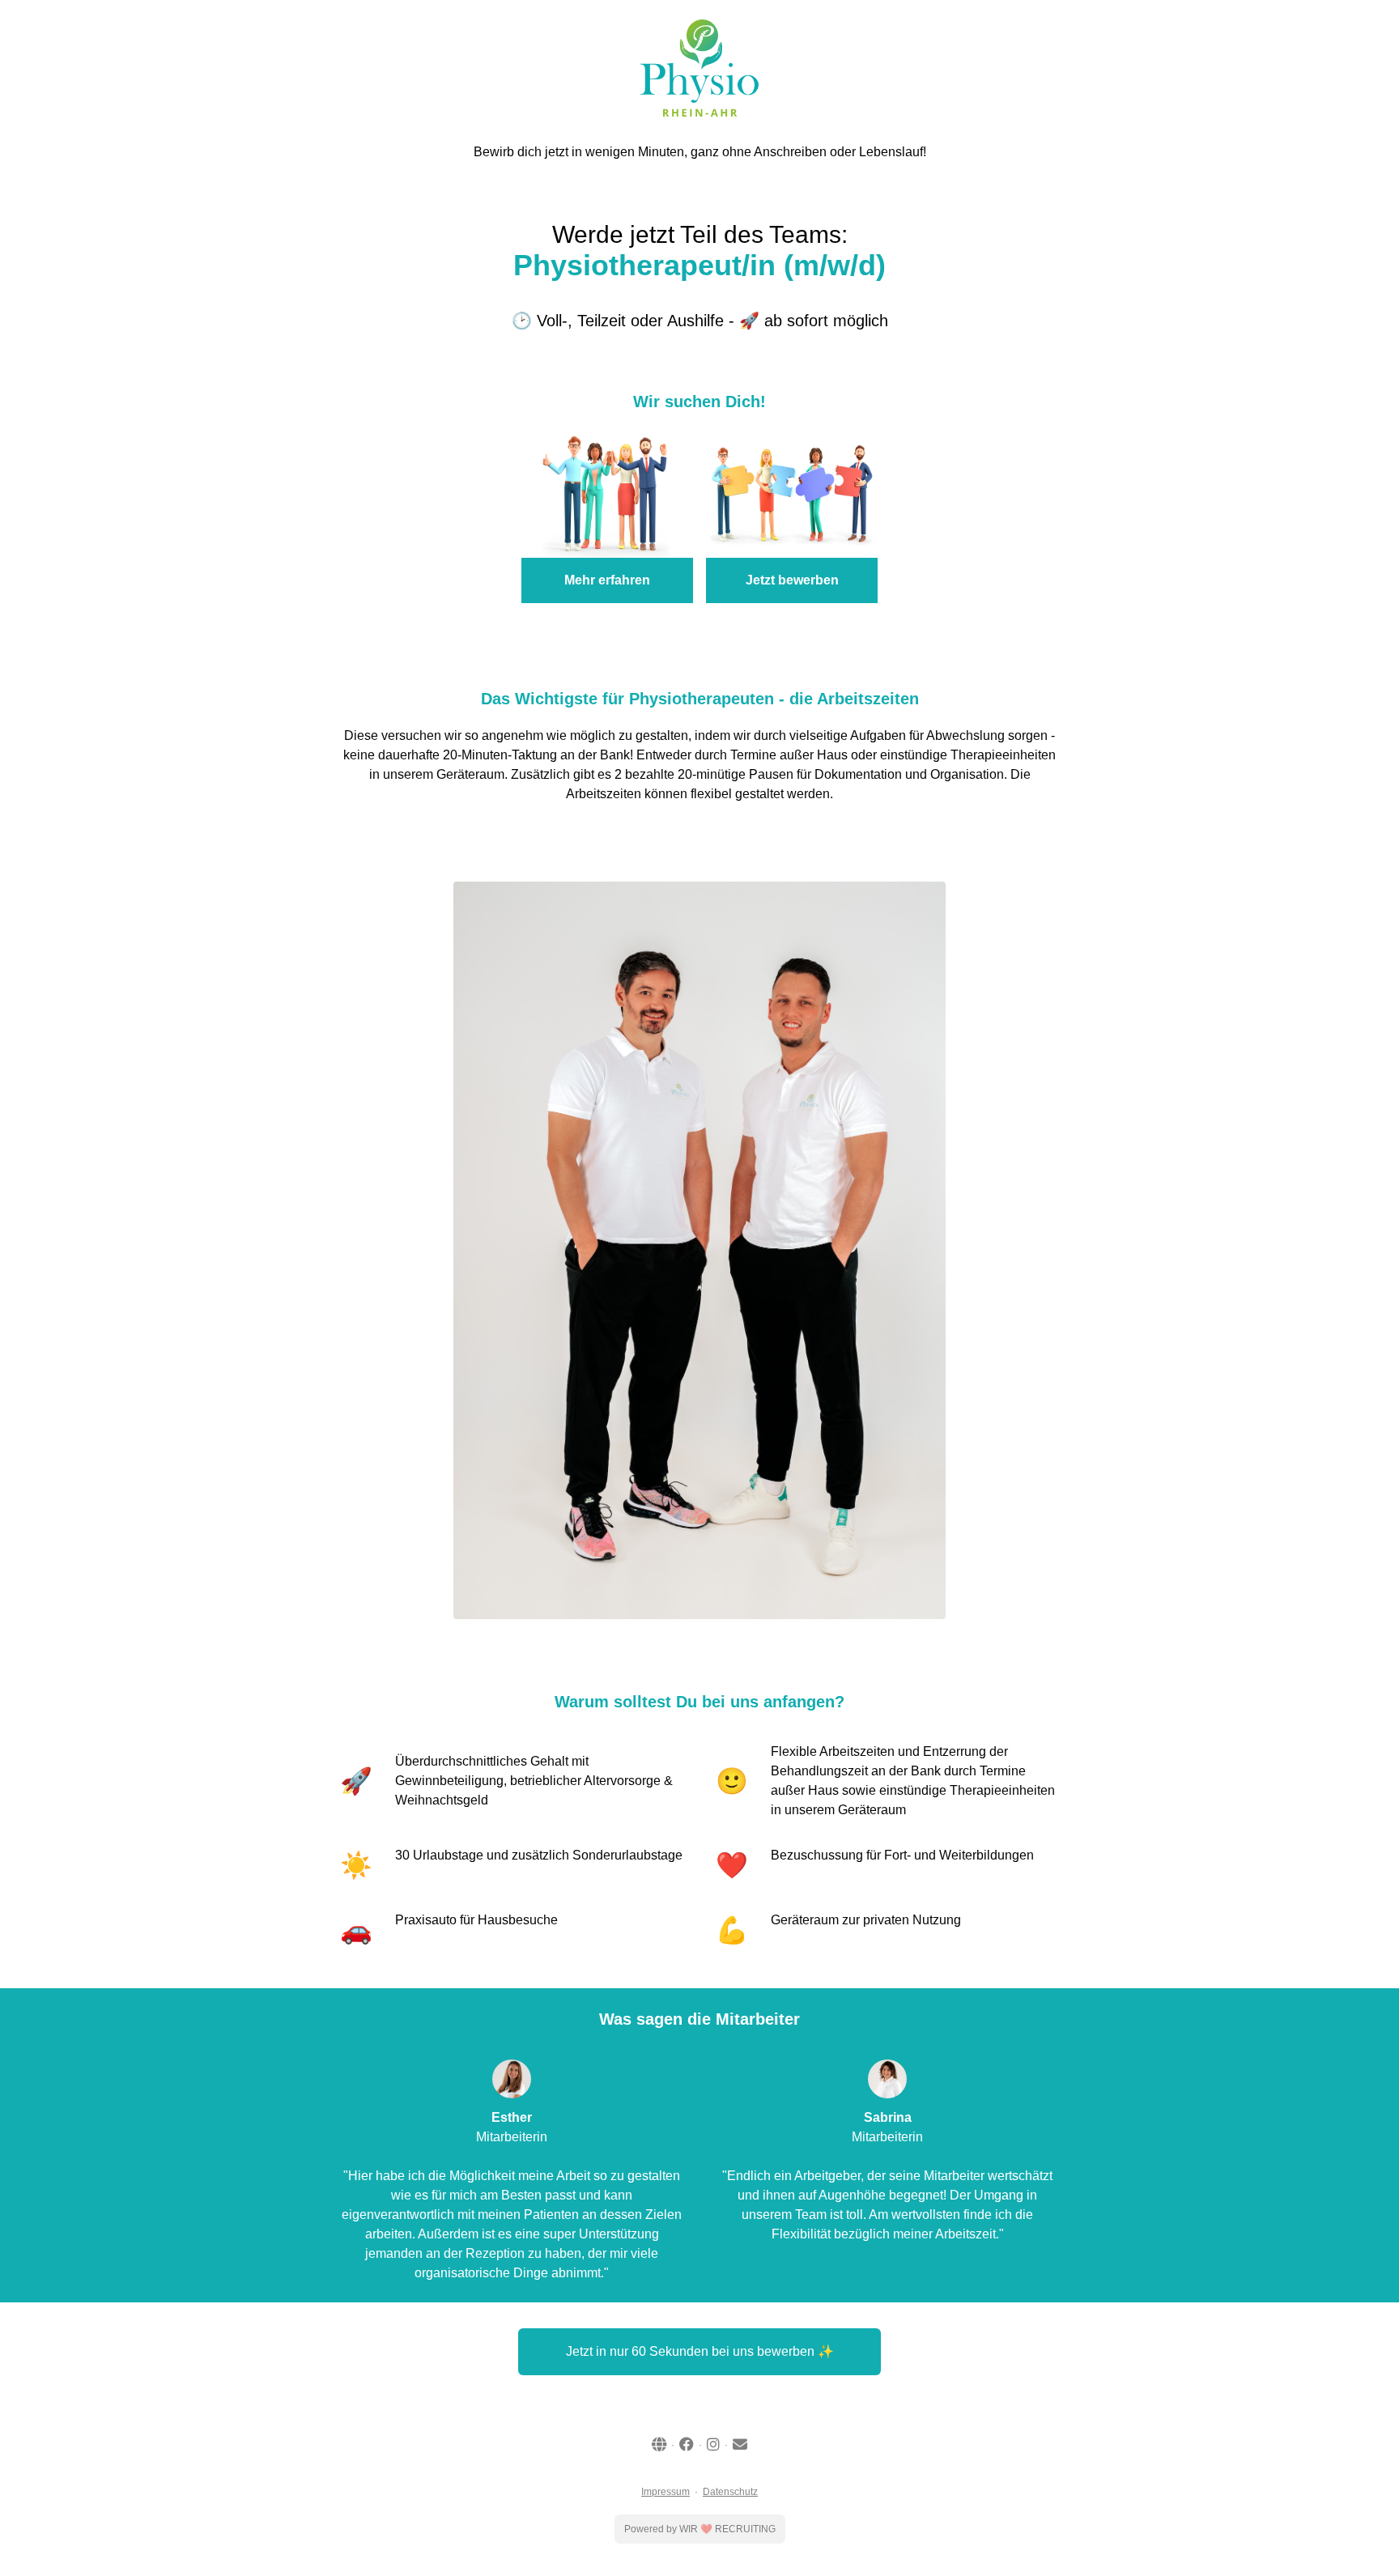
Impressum (665, 2492)
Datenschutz (730, 2492)
